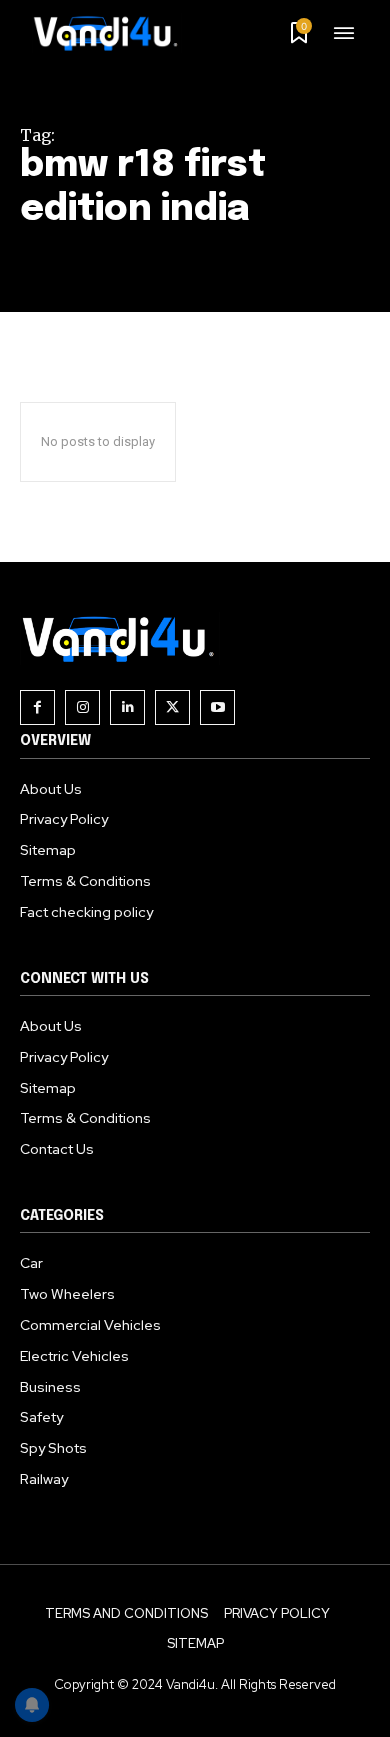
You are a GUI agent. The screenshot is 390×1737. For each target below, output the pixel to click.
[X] (172, 707)
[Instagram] (82, 707)
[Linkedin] (127, 707)
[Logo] (113, 33)
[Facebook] (37, 707)
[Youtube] (217, 707)
